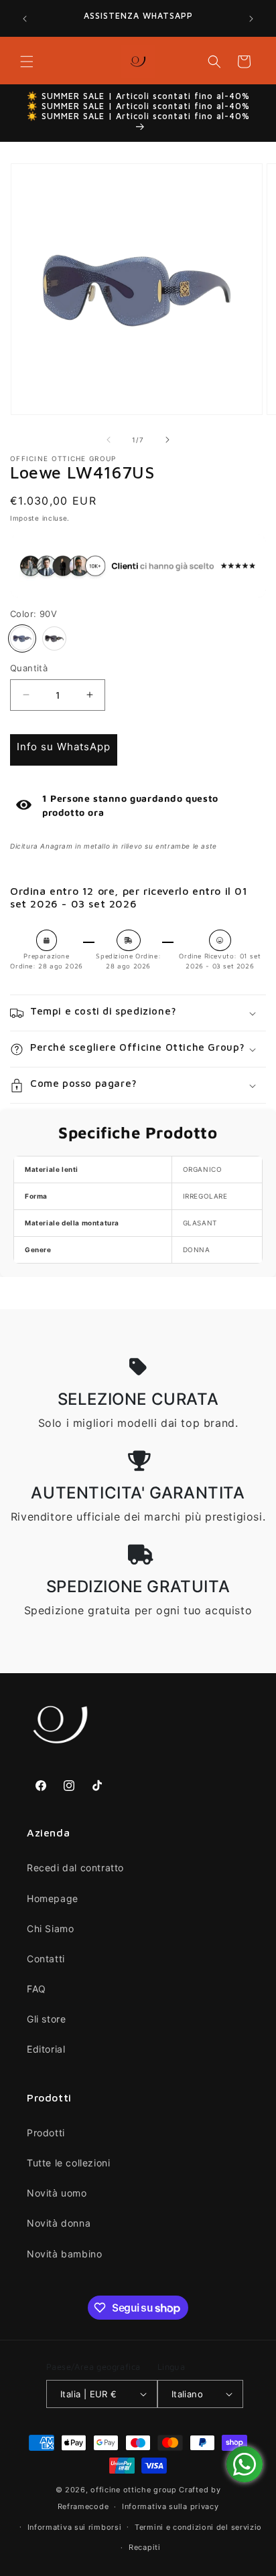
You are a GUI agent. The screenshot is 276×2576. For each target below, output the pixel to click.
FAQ (37, 1989)
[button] (27, 62)
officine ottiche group (133, 2490)
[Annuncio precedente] (25, 19)
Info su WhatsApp (64, 747)
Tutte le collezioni (68, 2163)
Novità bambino (64, 2254)
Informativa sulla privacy (170, 2506)
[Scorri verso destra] (167, 440)
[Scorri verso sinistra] (109, 440)
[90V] (22, 638)
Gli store (46, 2019)
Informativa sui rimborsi (75, 2527)
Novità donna (59, 2223)
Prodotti (46, 2133)
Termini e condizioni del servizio (198, 2527)
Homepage (53, 1898)
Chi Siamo (50, 1928)
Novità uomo (57, 2193)
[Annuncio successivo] (251, 19)
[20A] (54, 638)
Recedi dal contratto (75, 1868)
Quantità (29, 668)
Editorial (46, 2049)
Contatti (46, 1959)
